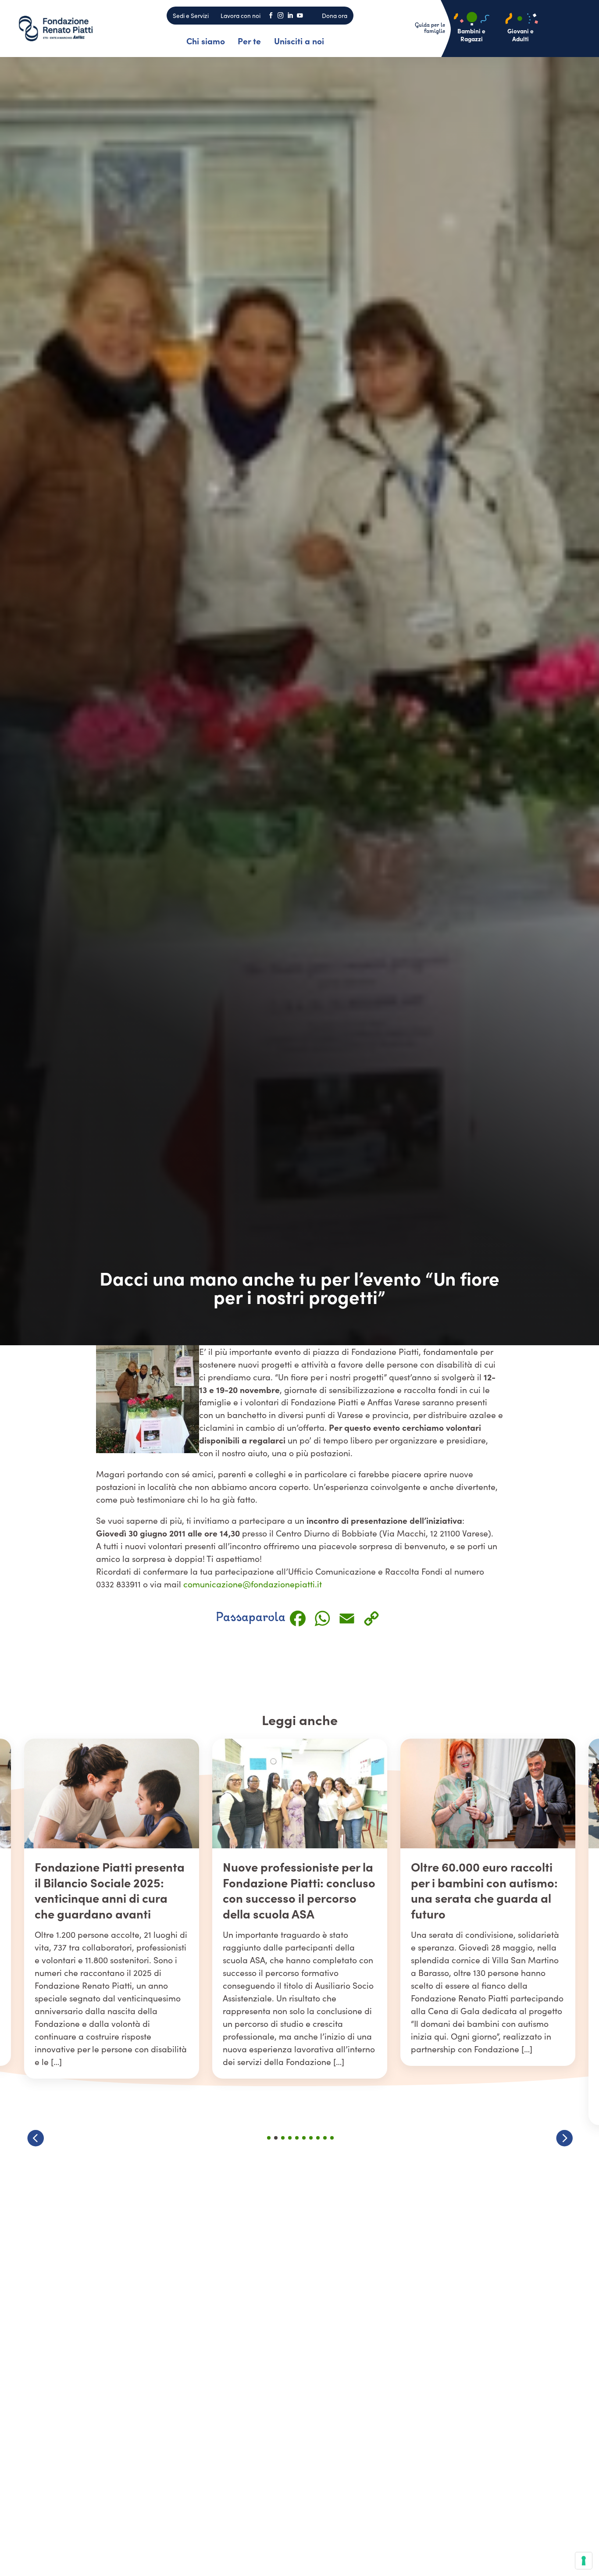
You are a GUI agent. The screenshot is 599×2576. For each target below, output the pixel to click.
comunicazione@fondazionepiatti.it (253, 1584)
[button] (564, 2138)
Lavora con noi (241, 16)
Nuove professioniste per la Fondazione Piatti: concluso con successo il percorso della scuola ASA (111, 1890)
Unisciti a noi (299, 41)
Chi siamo (206, 41)
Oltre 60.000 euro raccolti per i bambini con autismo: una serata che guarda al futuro (296, 1890)
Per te (249, 41)
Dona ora (335, 16)
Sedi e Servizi (191, 16)
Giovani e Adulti (521, 35)
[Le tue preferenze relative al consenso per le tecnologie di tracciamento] (584, 2561)
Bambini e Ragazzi (471, 35)
